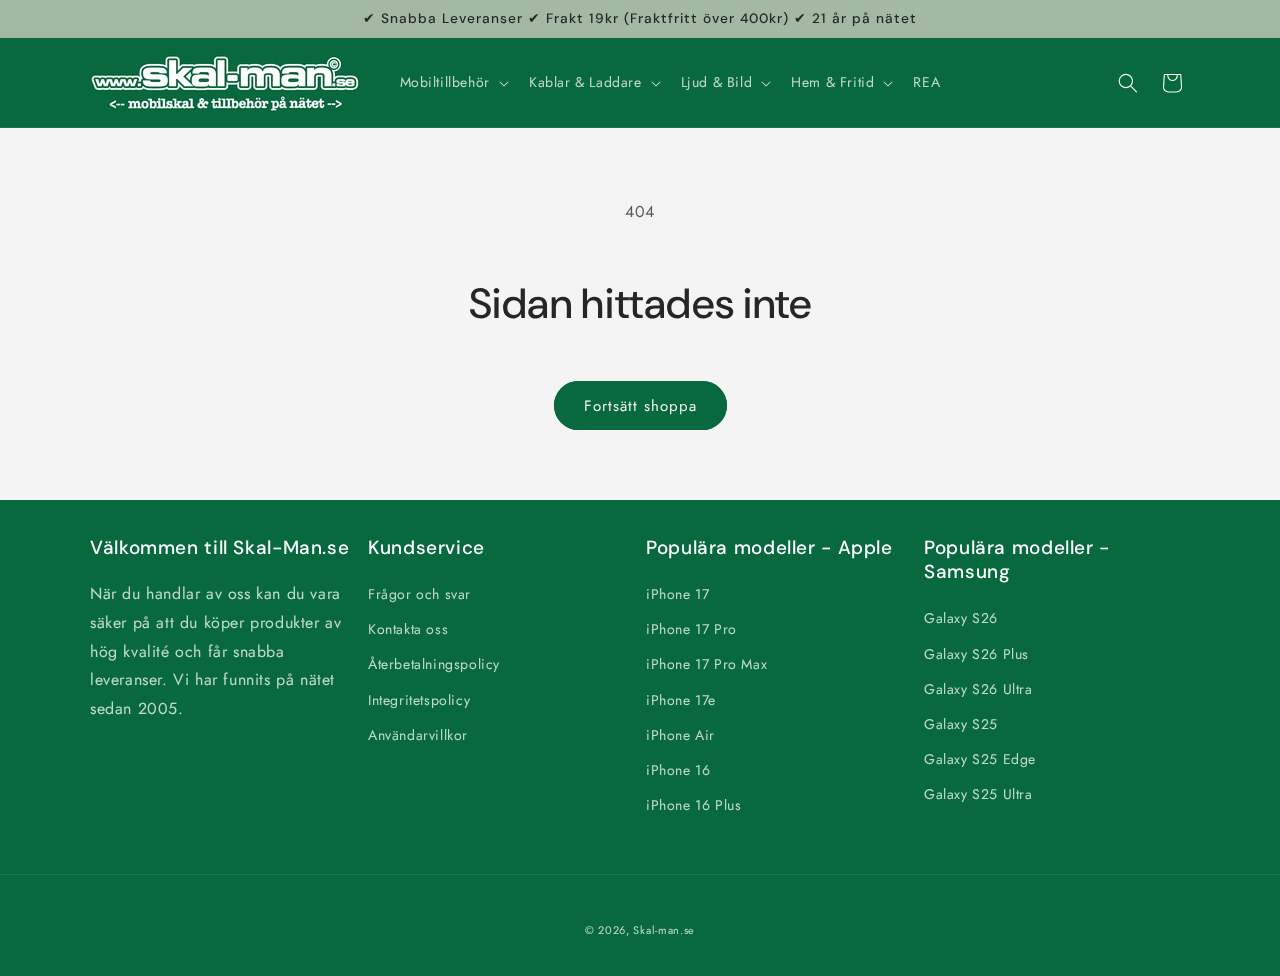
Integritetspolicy (419, 700)
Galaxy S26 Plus (976, 654)
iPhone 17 (677, 594)
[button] (452, 82)
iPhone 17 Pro (691, 629)
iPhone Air (680, 735)
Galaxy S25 (961, 724)
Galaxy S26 (961, 619)
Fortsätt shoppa (640, 406)
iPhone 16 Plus (693, 805)
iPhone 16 (678, 770)
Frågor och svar (419, 594)
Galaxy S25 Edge (980, 759)
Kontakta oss (408, 629)
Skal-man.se (664, 930)
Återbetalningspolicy (434, 665)
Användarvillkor (418, 735)
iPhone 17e (681, 700)
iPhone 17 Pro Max (706, 665)
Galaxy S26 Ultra (978, 689)
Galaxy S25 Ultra (978, 795)
